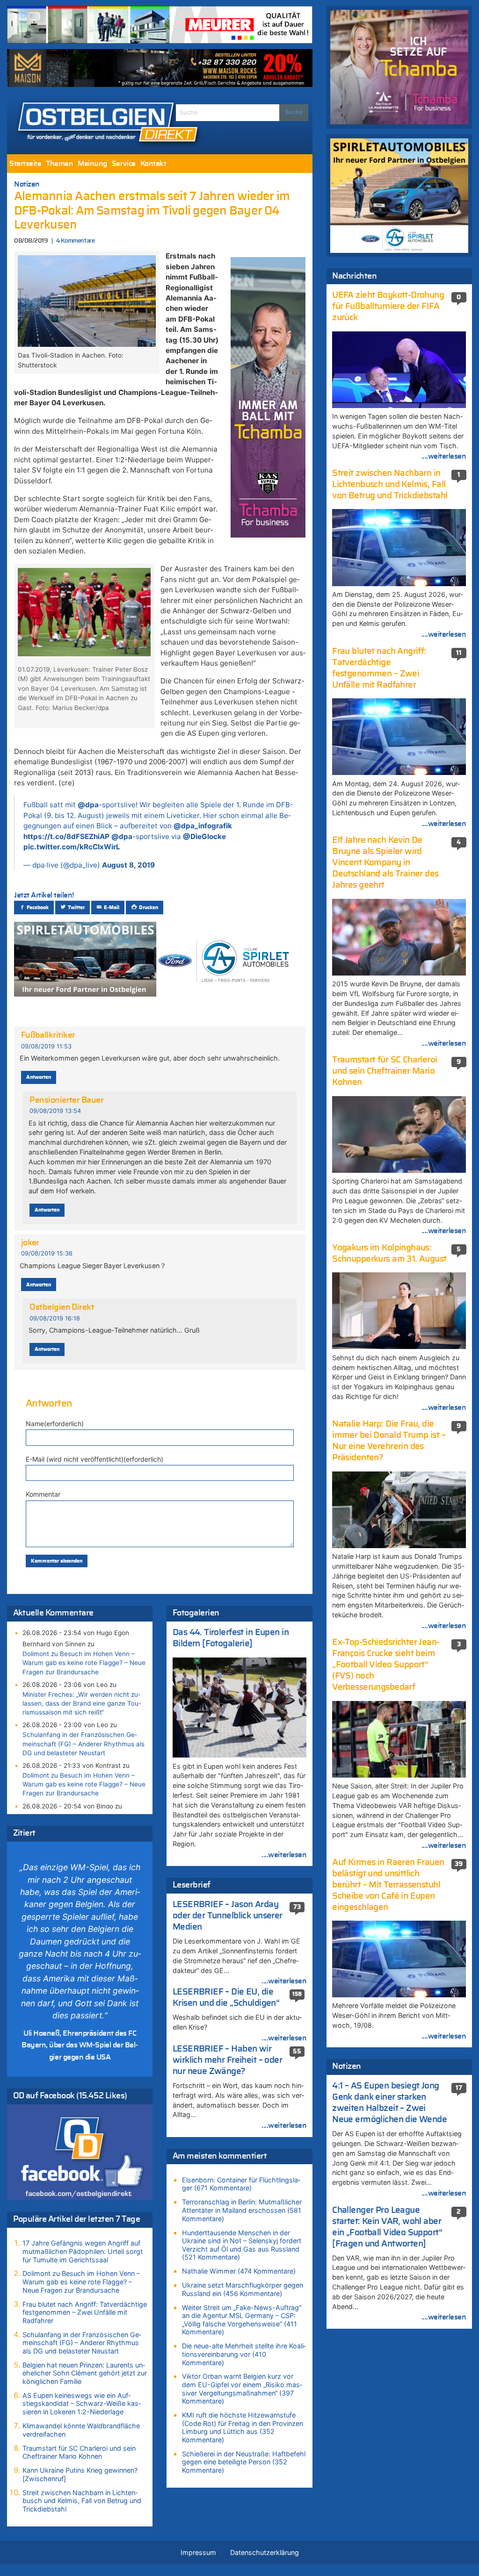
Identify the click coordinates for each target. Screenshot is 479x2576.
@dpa (88, 805)
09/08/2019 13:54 (55, 1111)
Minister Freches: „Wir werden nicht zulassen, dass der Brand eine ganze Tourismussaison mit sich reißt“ (82, 1703)
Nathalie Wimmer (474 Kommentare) (239, 2271)
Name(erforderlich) (55, 1424)
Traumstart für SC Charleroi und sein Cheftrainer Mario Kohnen (79, 2452)
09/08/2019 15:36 (47, 1253)
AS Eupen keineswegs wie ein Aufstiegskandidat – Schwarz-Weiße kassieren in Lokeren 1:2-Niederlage (82, 2404)
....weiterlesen (284, 1855)
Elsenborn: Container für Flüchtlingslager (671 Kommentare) (241, 2184)
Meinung (92, 164)
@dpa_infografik (203, 826)
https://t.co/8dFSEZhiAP (66, 836)
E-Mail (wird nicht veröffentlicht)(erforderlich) (94, 1459)
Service (124, 164)
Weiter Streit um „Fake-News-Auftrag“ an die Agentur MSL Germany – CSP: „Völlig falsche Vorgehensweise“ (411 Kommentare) (242, 2320)
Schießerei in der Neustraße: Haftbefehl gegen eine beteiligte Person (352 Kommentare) (244, 2462)
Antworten (39, 1077)
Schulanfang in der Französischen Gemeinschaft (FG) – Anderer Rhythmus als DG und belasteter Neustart (83, 1744)
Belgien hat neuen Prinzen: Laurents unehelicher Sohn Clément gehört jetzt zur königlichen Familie (85, 2373)
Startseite (25, 164)
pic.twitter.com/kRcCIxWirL (72, 847)
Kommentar (43, 1494)
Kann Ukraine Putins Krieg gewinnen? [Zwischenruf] (80, 2474)
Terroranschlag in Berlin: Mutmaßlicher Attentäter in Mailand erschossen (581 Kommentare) (242, 2210)
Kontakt (153, 164)
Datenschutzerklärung (265, 2552)
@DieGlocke (204, 836)
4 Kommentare (75, 241)
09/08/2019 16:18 (55, 1318)
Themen (59, 164)
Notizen (27, 184)
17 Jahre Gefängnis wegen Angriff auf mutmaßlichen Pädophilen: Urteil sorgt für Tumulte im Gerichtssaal (83, 2251)
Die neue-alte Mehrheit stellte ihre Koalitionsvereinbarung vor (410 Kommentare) (244, 2354)
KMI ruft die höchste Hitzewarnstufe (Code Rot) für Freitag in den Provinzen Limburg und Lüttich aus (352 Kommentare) (243, 2427)
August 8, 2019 (128, 865)
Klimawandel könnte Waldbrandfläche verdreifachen (81, 2430)
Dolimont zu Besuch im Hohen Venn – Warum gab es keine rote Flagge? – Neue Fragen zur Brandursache (84, 1663)
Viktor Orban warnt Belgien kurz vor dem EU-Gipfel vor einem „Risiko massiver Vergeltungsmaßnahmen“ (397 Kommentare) (242, 2389)
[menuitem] (25, 164)
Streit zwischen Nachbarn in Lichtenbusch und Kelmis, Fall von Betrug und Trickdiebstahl (82, 2501)
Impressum (198, 2552)
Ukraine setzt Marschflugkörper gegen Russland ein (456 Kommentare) (243, 2289)
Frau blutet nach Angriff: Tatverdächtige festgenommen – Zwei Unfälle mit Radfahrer (85, 2312)
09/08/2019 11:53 (46, 1046)
